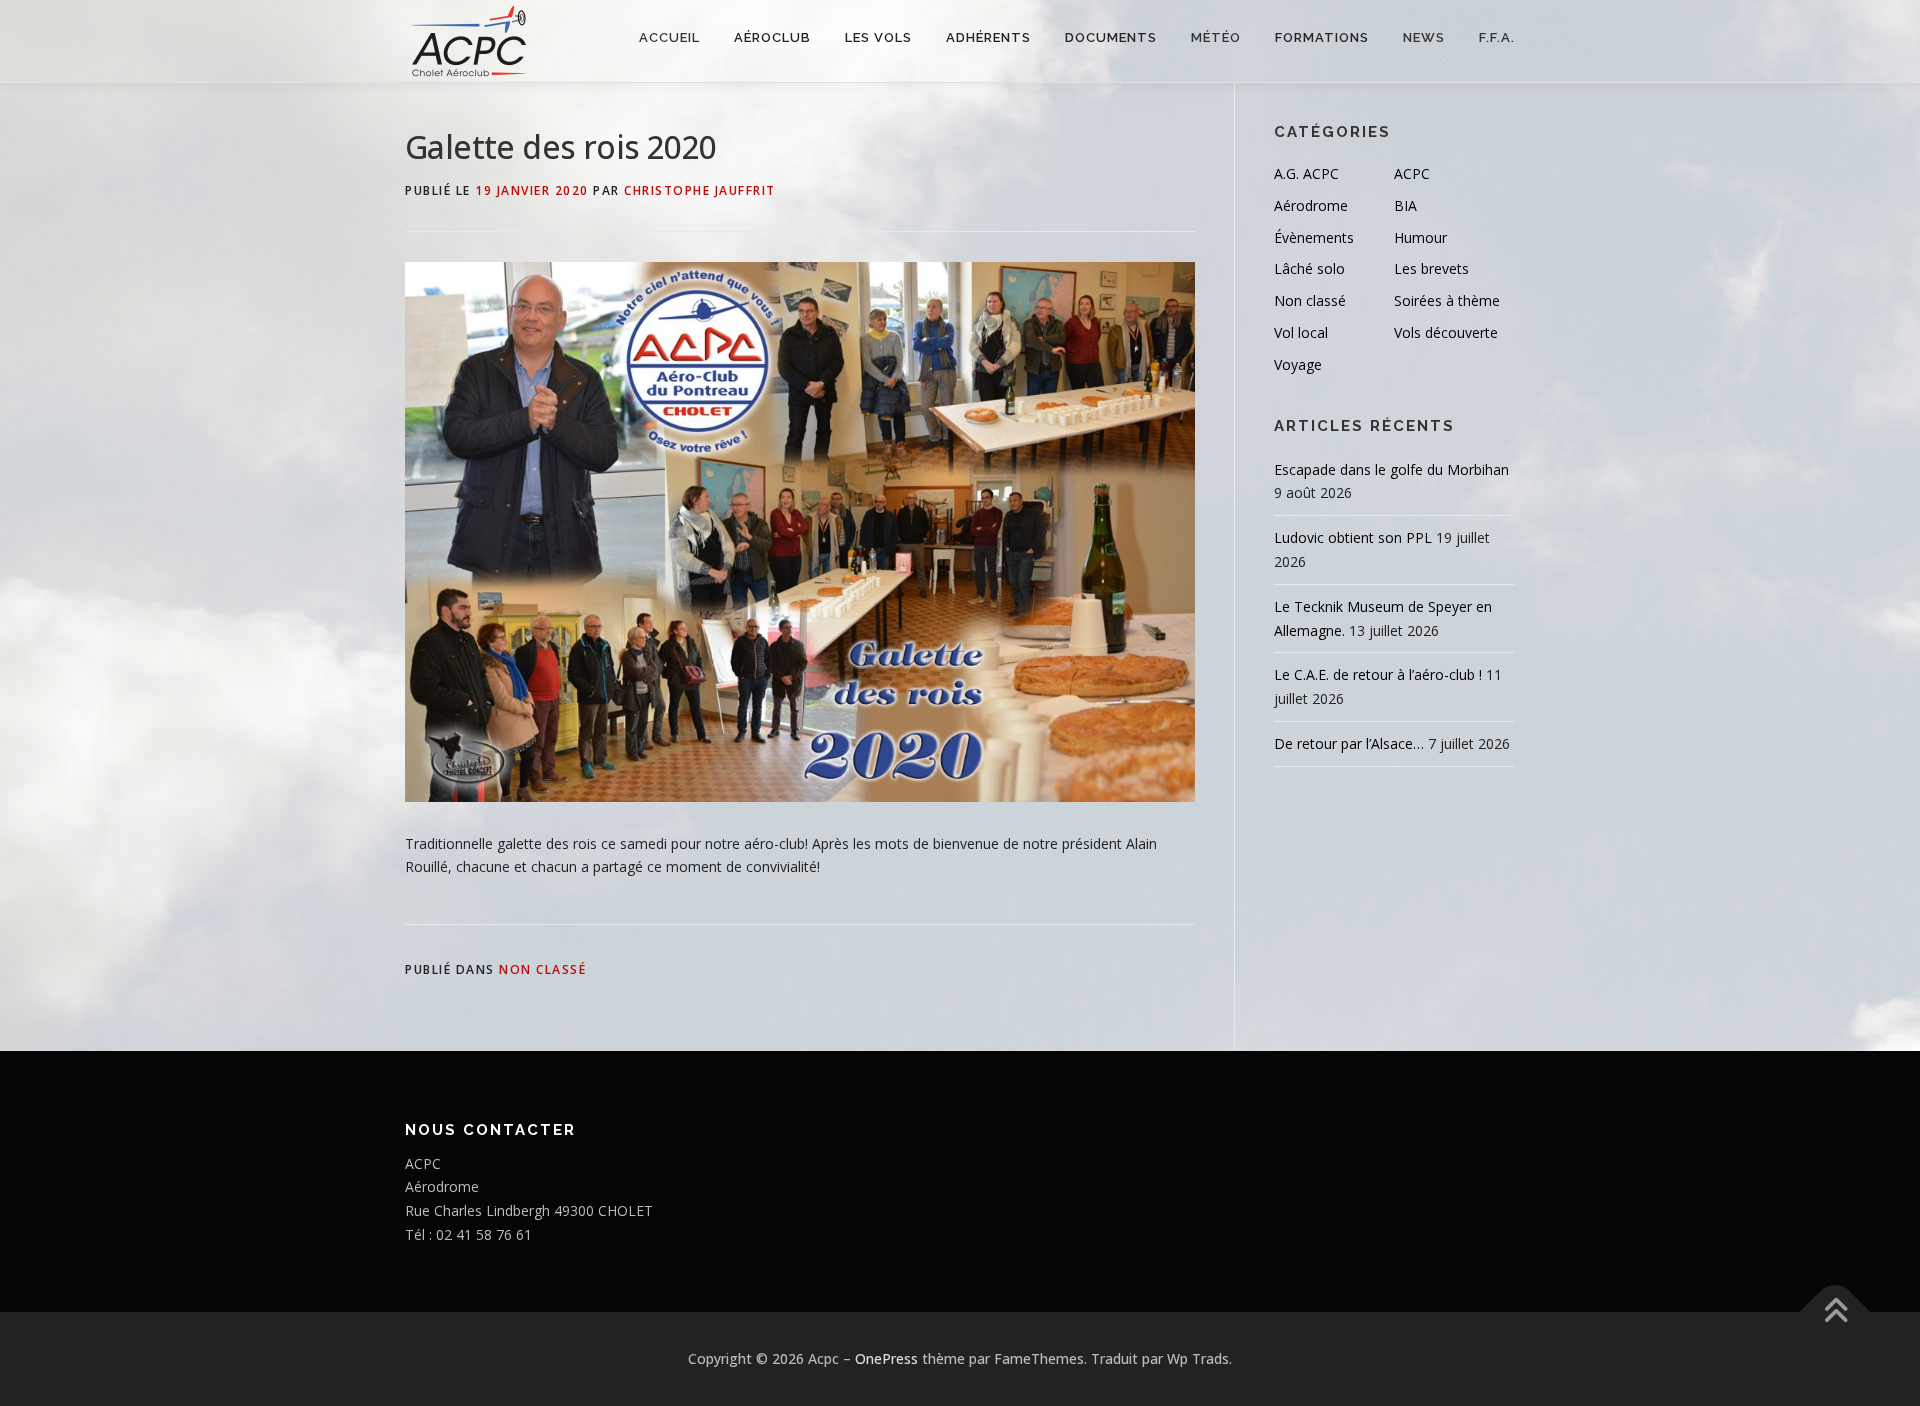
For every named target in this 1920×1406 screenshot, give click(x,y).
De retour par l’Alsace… (1349, 743)
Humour (1420, 237)
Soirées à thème (1447, 300)
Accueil (669, 37)
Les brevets (1431, 268)
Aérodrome (1311, 205)
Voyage (1298, 364)
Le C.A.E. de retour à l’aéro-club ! (1378, 674)
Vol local (1301, 332)
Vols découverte (1446, 332)
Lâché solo (1309, 268)
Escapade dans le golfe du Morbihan (1391, 469)
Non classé (542, 969)
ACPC (1412, 173)
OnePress (886, 1358)
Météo (1216, 37)
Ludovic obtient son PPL (1353, 537)
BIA (1405, 205)
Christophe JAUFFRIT (700, 190)
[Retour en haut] (1835, 1311)
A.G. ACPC (1306, 173)
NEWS (1424, 37)
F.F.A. (1497, 37)
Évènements (1314, 237)
